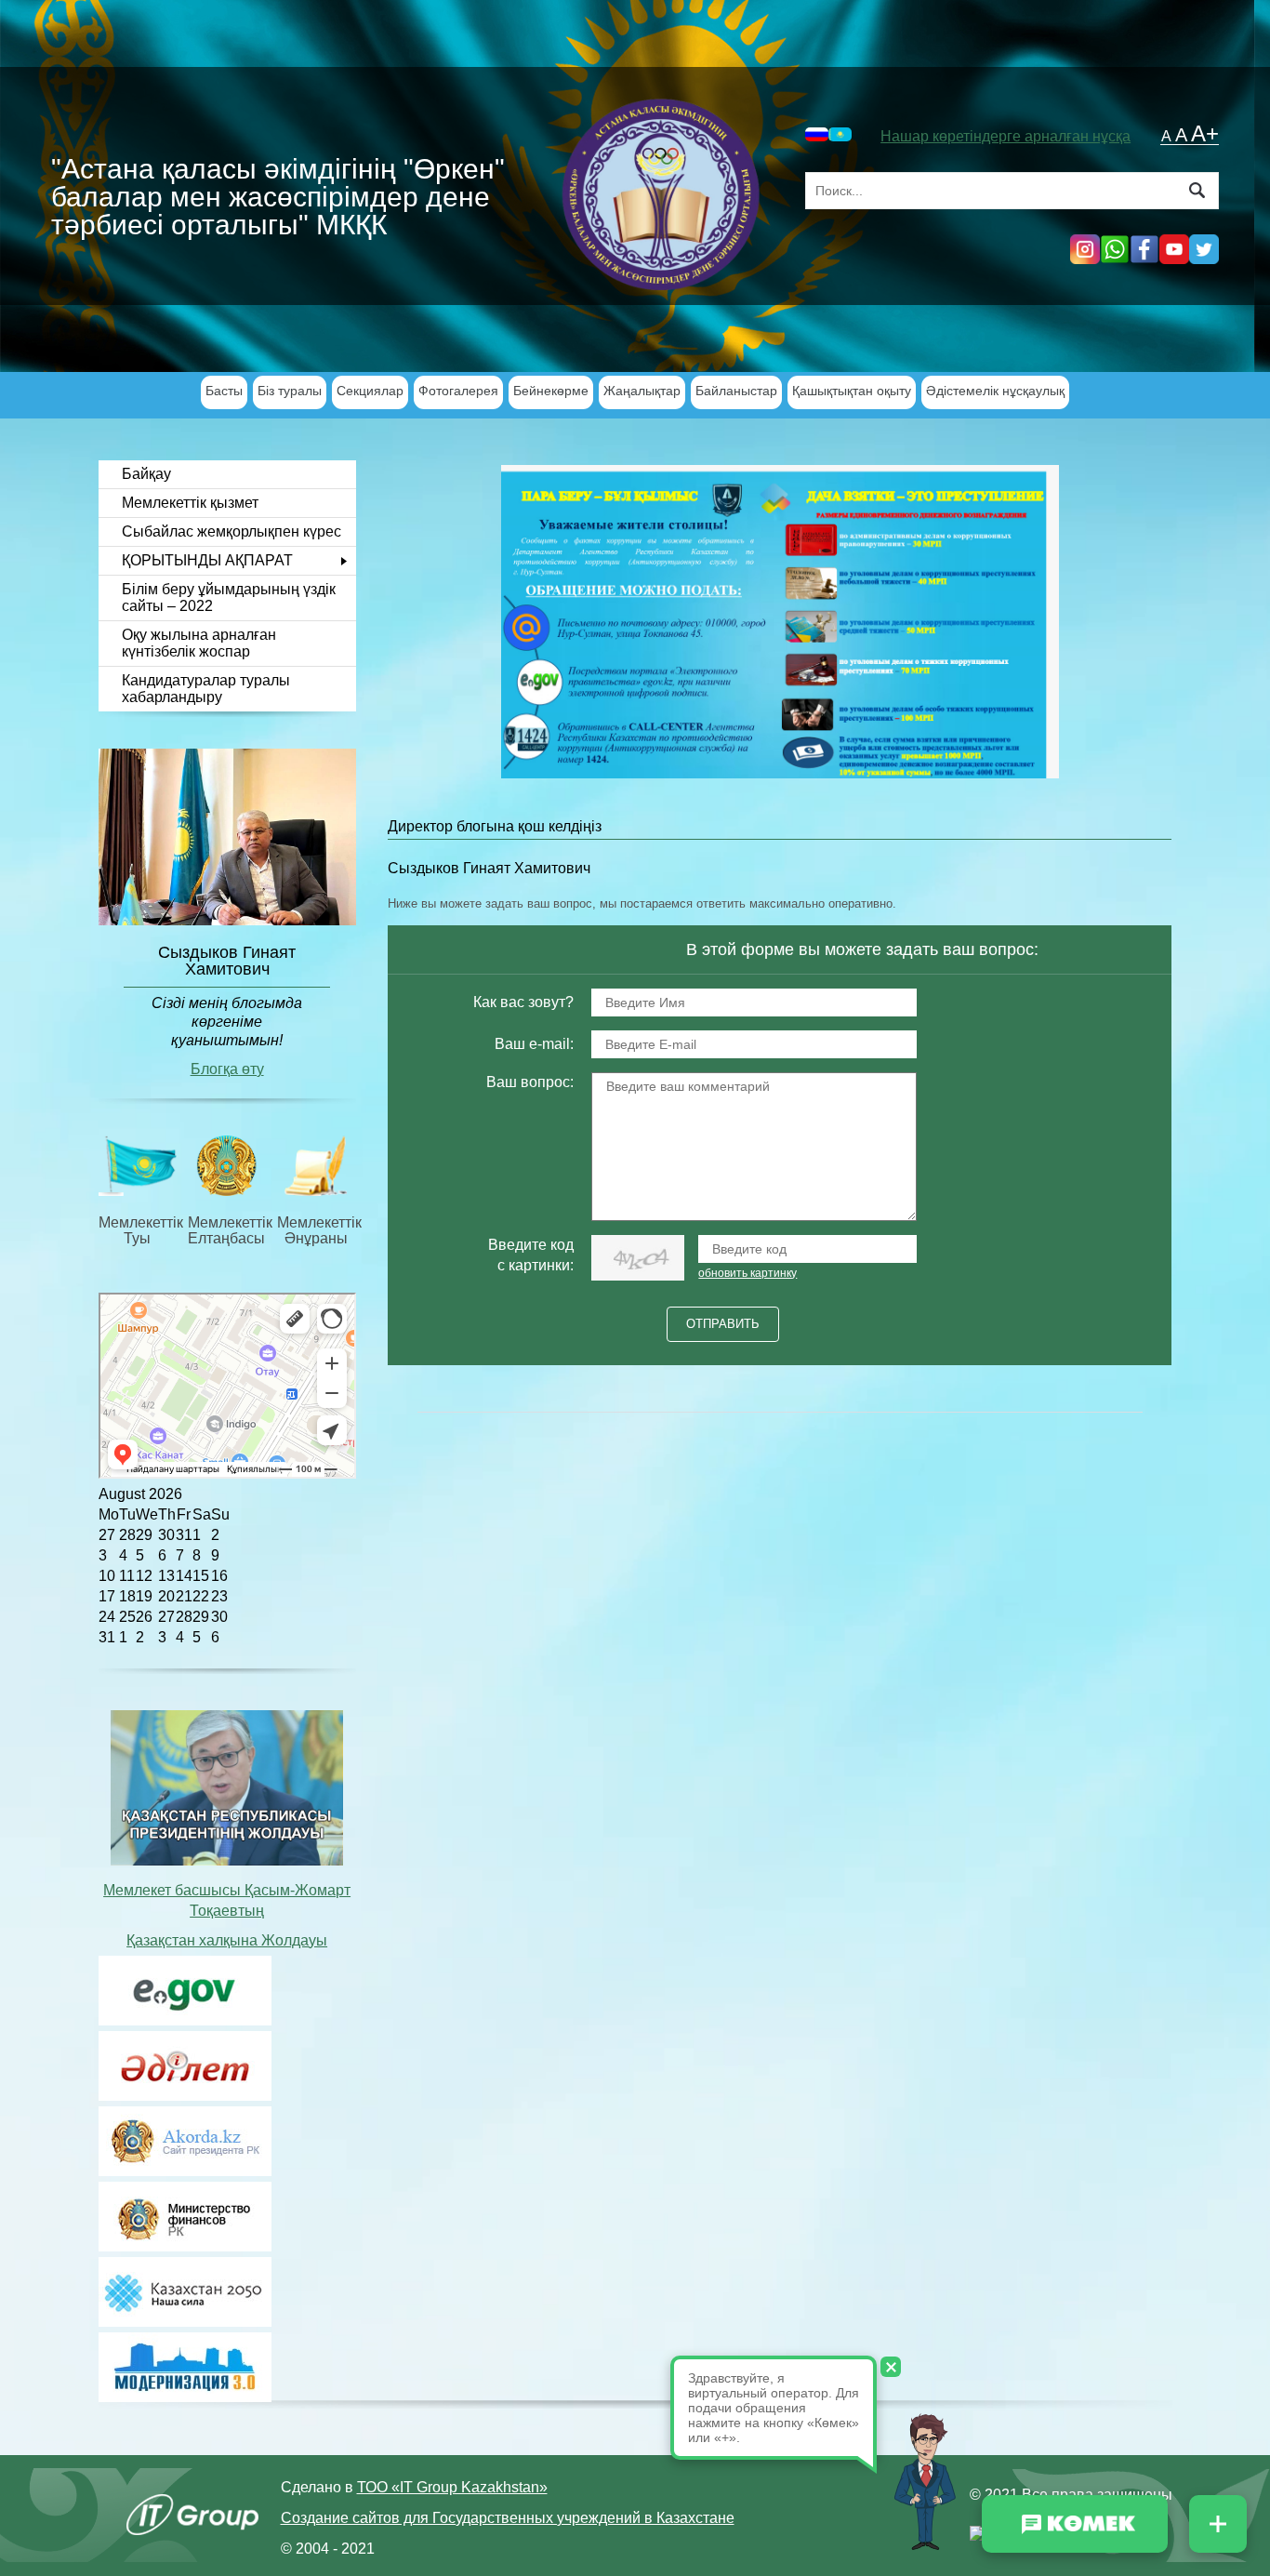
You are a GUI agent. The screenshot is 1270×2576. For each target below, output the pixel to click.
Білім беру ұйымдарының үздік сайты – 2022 (229, 598)
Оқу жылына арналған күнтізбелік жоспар (199, 643)
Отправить (723, 1324)
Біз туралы (290, 391)
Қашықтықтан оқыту (852, 391)
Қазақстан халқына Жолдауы (227, 1940)
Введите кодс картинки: (531, 1255)
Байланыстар (736, 391)
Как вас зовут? (523, 1002)
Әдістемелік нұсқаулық (995, 391)
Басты (224, 391)
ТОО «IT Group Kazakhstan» (452, 2487)
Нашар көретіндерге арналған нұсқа (1005, 136)
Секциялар (370, 391)
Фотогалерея (458, 391)
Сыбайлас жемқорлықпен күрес (232, 531)
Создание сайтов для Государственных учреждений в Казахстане (508, 2518)
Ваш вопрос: (530, 1082)
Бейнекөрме (551, 391)
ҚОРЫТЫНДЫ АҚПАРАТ (207, 560)
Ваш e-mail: (534, 1044)
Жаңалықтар (642, 391)
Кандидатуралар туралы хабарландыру (206, 689)
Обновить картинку (747, 1273)
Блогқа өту (227, 1069)
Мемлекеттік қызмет (190, 503)
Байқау (146, 474)
